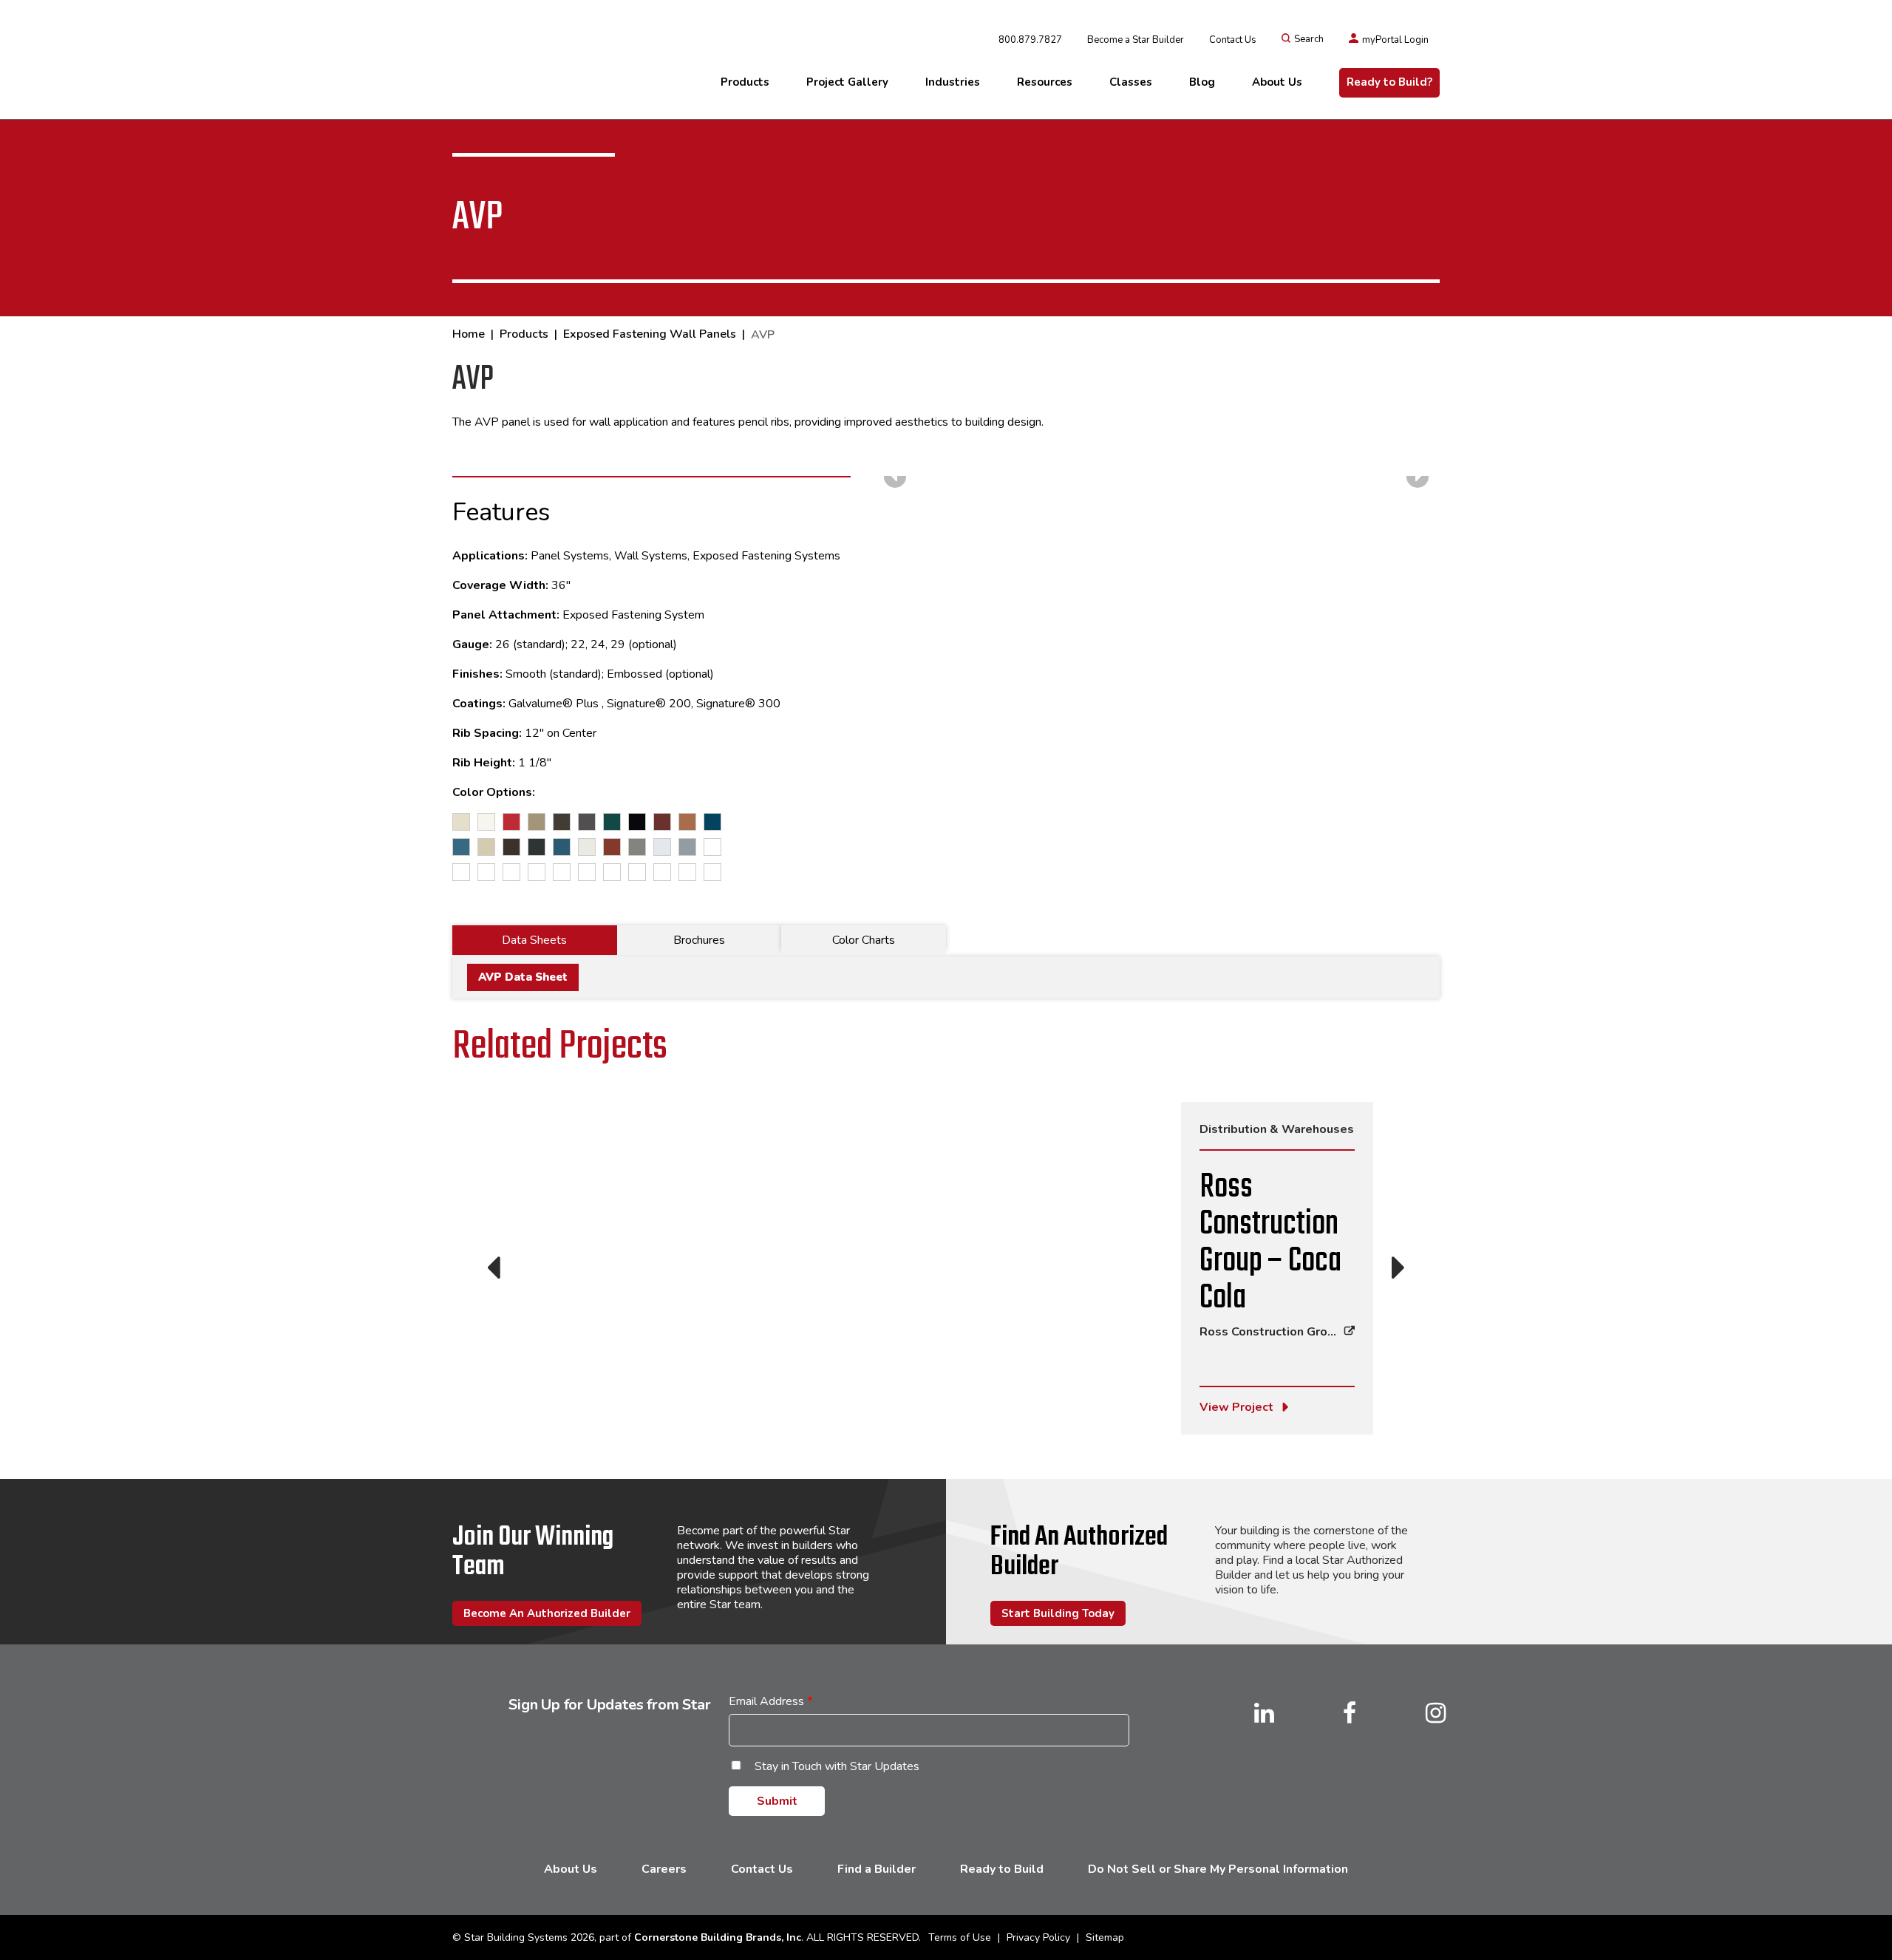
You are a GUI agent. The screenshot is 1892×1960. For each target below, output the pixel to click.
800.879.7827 (1030, 40)
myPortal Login (1395, 40)
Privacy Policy (1040, 1937)
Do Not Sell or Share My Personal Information (1218, 1869)
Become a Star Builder (1136, 40)
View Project (1236, 1407)
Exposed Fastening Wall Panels (650, 334)
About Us (1277, 82)
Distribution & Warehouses (1277, 1129)
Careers (664, 1869)
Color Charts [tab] (864, 940)
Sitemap (1105, 1937)
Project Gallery (847, 82)
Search (1309, 40)
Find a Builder (877, 1869)
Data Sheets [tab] (534, 940)
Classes (1131, 82)
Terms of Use (961, 1937)
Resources (1045, 82)
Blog (1202, 82)
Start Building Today (1058, 1613)
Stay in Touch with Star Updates (837, 1766)
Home (469, 334)
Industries (953, 82)
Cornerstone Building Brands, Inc (718, 1937)
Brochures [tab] (699, 940)
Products (745, 82)
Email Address (771, 1701)
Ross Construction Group (1270, 1332)
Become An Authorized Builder (547, 1613)
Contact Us (1233, 40)
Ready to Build (1002, 1869)
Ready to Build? (1389, 82)
